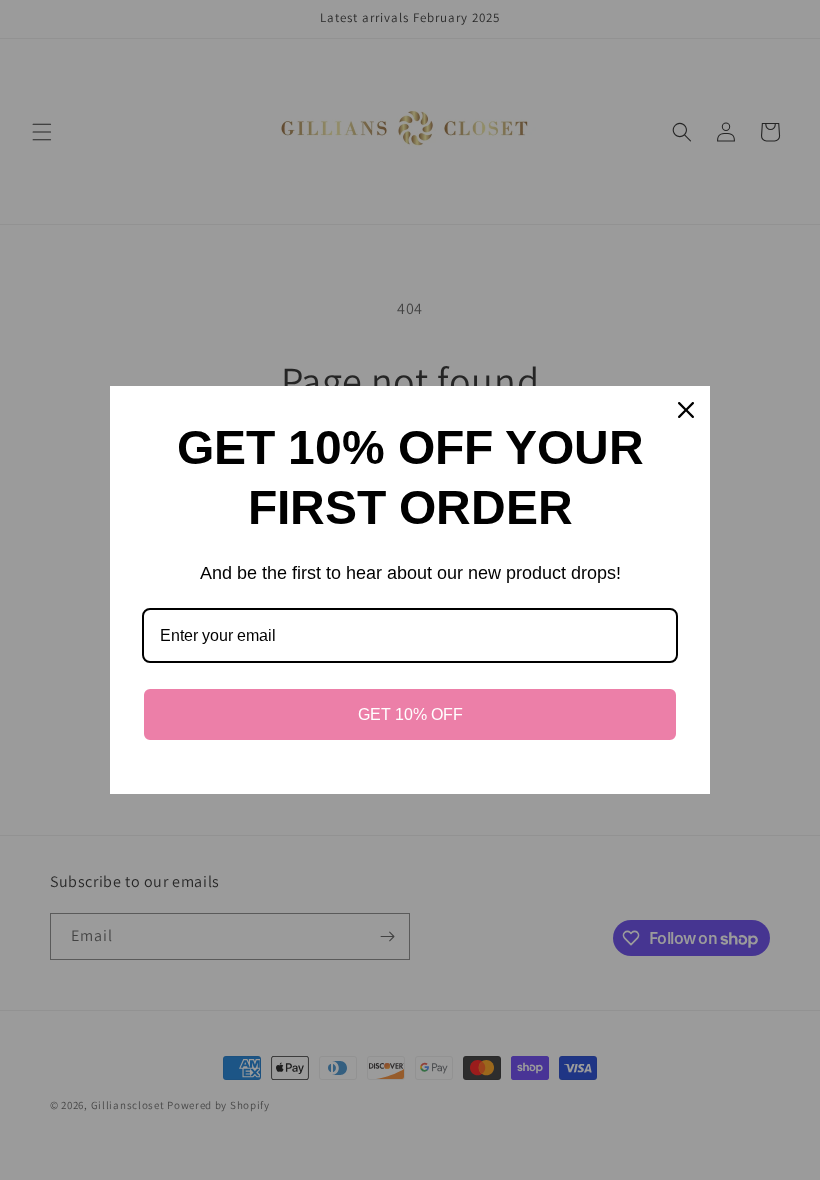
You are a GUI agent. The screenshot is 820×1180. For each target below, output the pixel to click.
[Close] (686, 410)
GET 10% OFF (410, 714)
